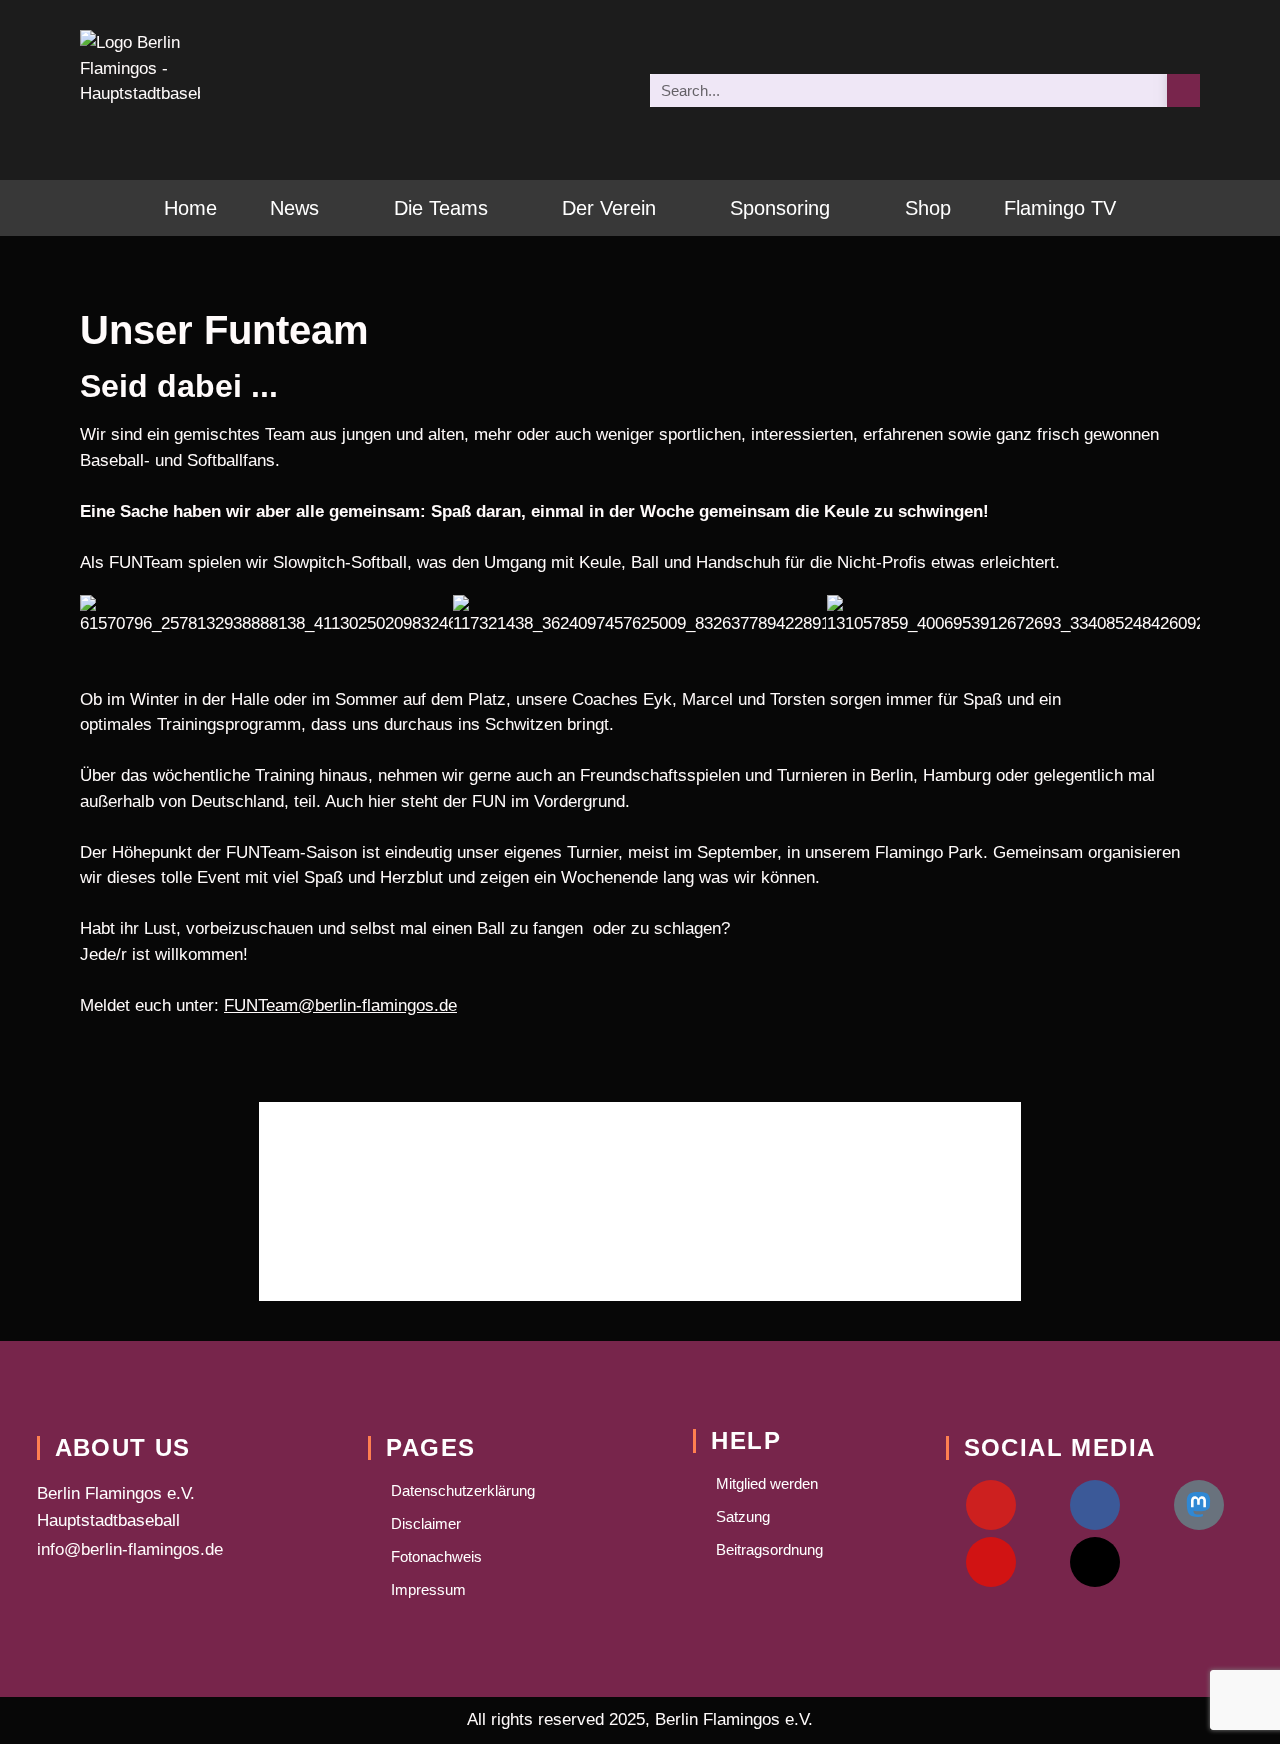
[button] (99, 615)
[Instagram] (991, 1562)
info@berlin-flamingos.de (130, 1549)
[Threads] (1095, 1562)
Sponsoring (780, 208)
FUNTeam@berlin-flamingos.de (340, 1005)
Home (190, 208)
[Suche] (1183, 90)
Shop (928, 208)
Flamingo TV (1060, 208)
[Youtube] (991, 1505)
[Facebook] (1095, 1505)
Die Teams (441, 208)
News (294, 208)
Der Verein (609, 208)
